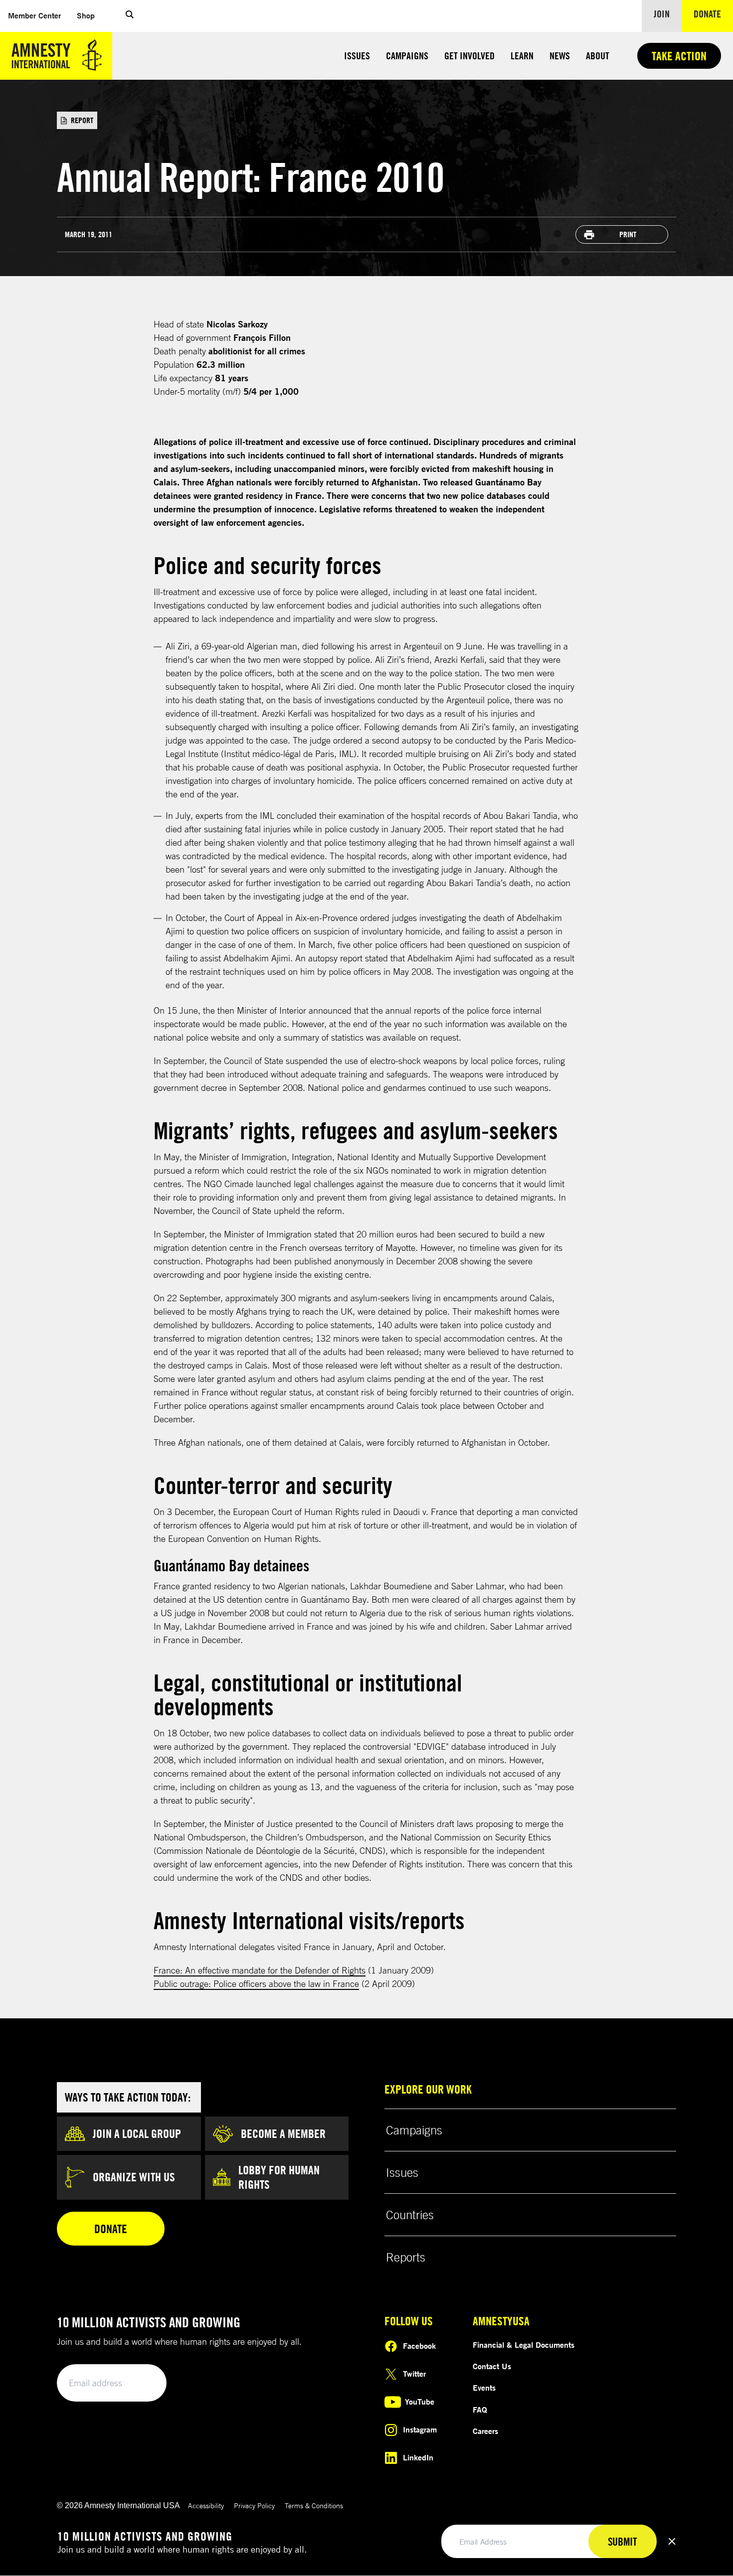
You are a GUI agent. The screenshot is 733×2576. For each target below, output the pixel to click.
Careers (485, 2431)
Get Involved (469, 56)
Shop (90, 15)
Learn (522, 56)
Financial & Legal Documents (524, 2345)
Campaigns (407, 56)
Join (662, 14)
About (598, 56)
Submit (142, 2383)
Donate (713, 13)
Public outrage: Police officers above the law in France (256, 1983)
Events (484, 2388)
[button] (130, 16)
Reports (406, 2257)
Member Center (38, 15)
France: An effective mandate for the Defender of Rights (260, 1970)
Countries (410, 2215)
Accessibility (206, 2505)
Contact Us (492, 2366)
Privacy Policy (254, 2505)
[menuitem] (34, 16)
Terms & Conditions (314, 2505)
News (560, 56)
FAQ (480, 2410)
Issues (357, 56)
